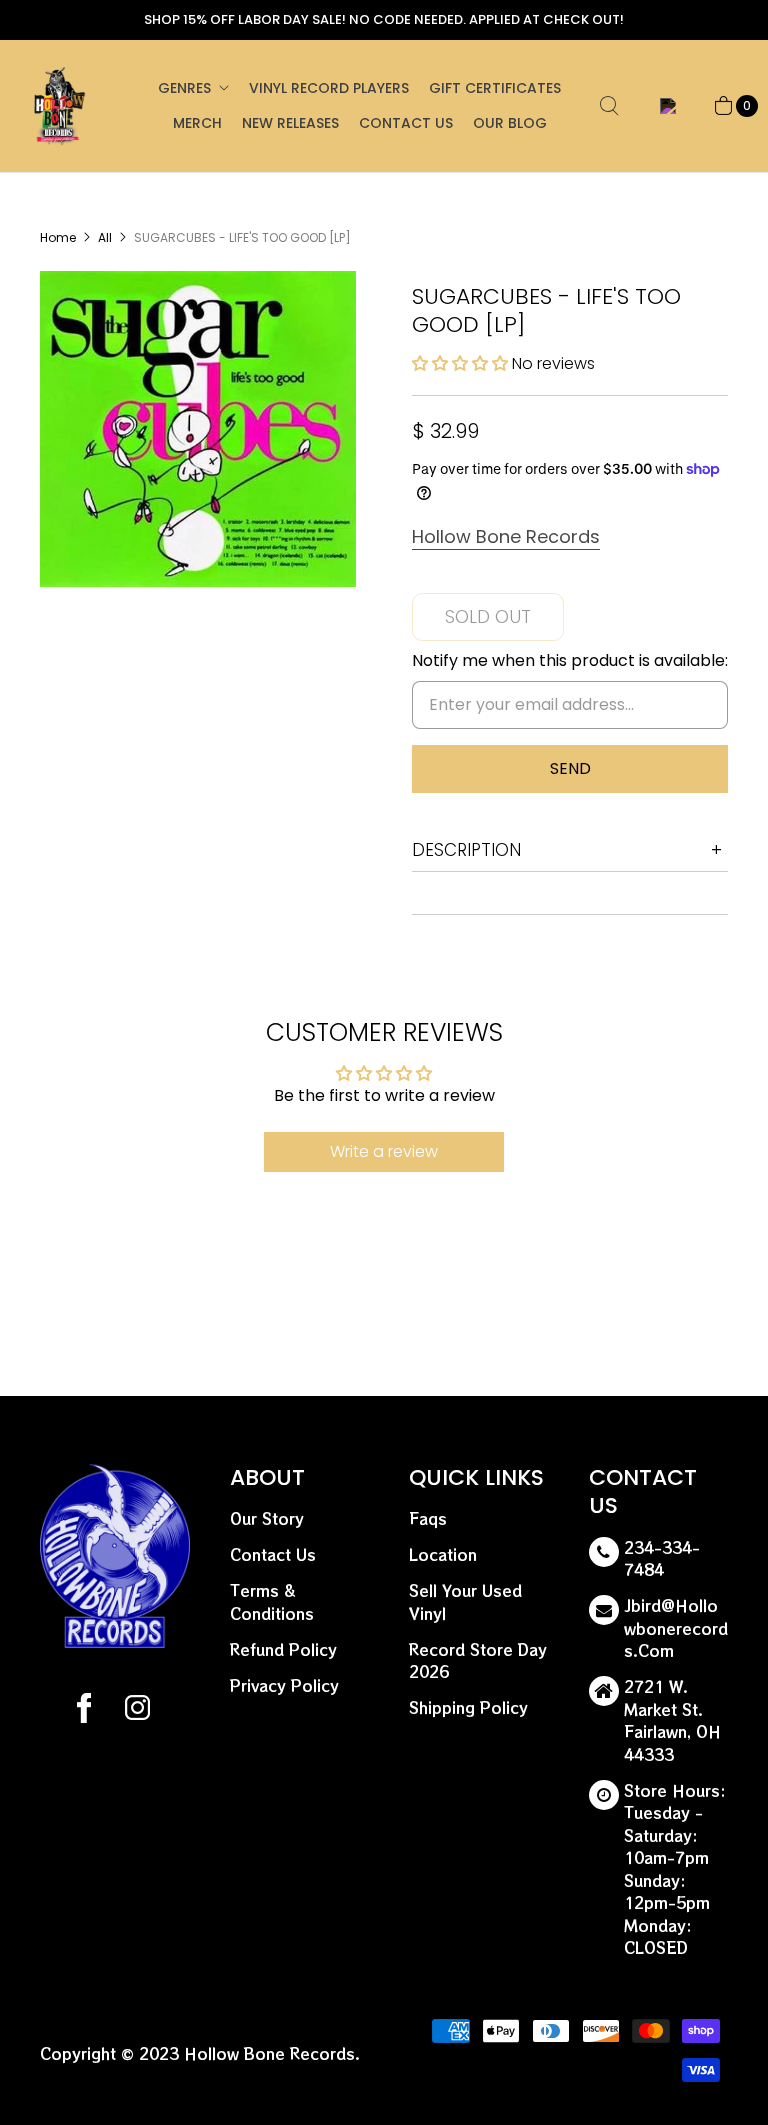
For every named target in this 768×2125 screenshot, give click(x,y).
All (105, 237)
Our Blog (510, 123)
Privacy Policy (284, 1685)
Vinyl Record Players (329, 88)
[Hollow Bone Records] (60, 106)
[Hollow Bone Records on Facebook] (84, 1711)
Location (443, 1554)
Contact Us (406, 123)
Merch (197, 123)
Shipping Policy (468, 1707)
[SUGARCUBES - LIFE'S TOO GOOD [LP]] (198, 429)
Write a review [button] (384, 1151)
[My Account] (664, 106)
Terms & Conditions (272, 1602)
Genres (184, 88)
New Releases (290, 123)
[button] (462, 363)
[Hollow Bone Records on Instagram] (136, 1711)
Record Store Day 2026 (478, 1661)
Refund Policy (283, 1649)
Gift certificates (495, 88)
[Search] (609, 106)
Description (466, 850)
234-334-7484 (662, 1559)
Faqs (428, 1518)
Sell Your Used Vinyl (465, 1602)
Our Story (267, 1518)
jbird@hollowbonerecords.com (676, 1628)
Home (58, 237)
